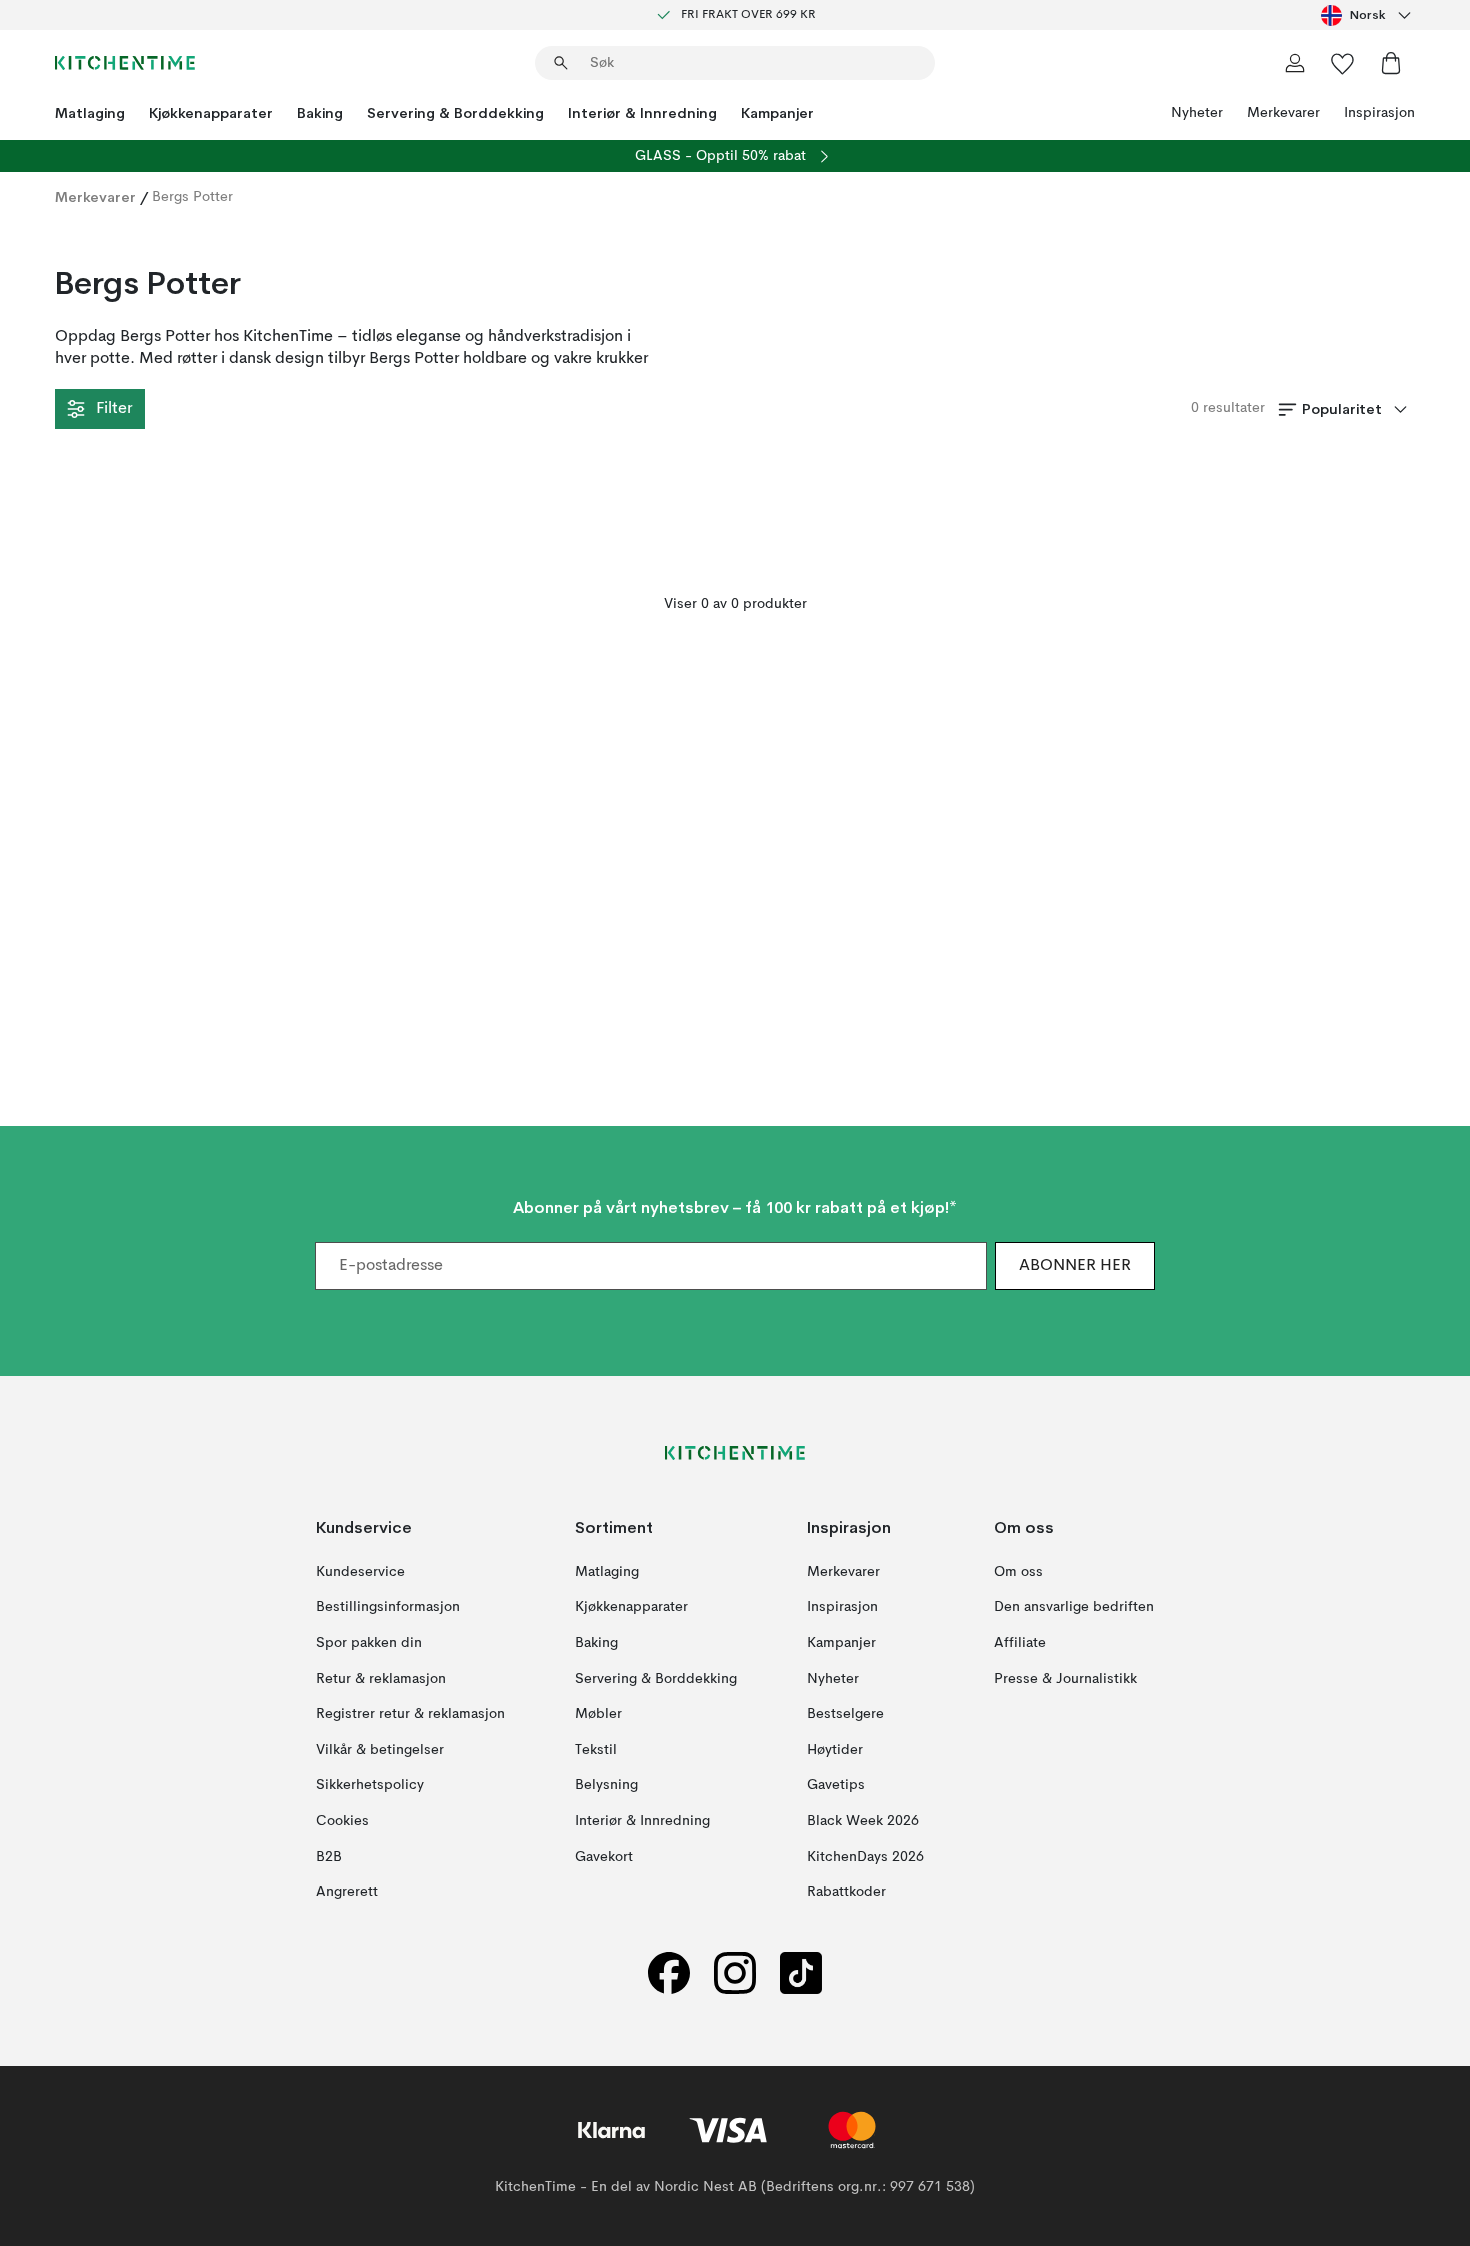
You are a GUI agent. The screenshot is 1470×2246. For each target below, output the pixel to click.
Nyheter (1197, 113)
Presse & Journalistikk (1065, 1679)
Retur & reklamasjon (381, 1679)
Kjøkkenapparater (211, 113)
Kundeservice (360, 1572)
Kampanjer (777, 113)
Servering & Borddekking (455, 113)
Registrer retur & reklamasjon (410, 1714)
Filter (114, 409)
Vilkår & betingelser (380, 1750)
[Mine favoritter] (1343, 63)
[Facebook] (669, 1973)
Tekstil (596, 1750)
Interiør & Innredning (642, 113)
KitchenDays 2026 (865, 1857)
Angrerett (347, 1892)
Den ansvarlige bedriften (1074, 1608)
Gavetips (836, 1785)
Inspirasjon (1379, 113)
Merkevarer (1283, 113)
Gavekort (604, 1857)
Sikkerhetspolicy (370, 1785)
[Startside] (125, 63)
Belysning (606, 1785)
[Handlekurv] (1391, 63)
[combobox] (1368, 15)
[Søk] (561, 63)
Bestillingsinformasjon (388, 1608)
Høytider (835, 1750)
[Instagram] (735, 1973)
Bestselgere (845, 1714)
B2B (329, 1857)
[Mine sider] (1295, 63)
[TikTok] (801, 1973)
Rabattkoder (846, 1892)
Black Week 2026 (863, 1821)
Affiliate (1020, 1643)
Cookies (342, 1821)
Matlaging (90, 113)
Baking (320, 113)
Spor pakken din (369, 1643)
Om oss (1018, 1572)
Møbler (598, 1714)
